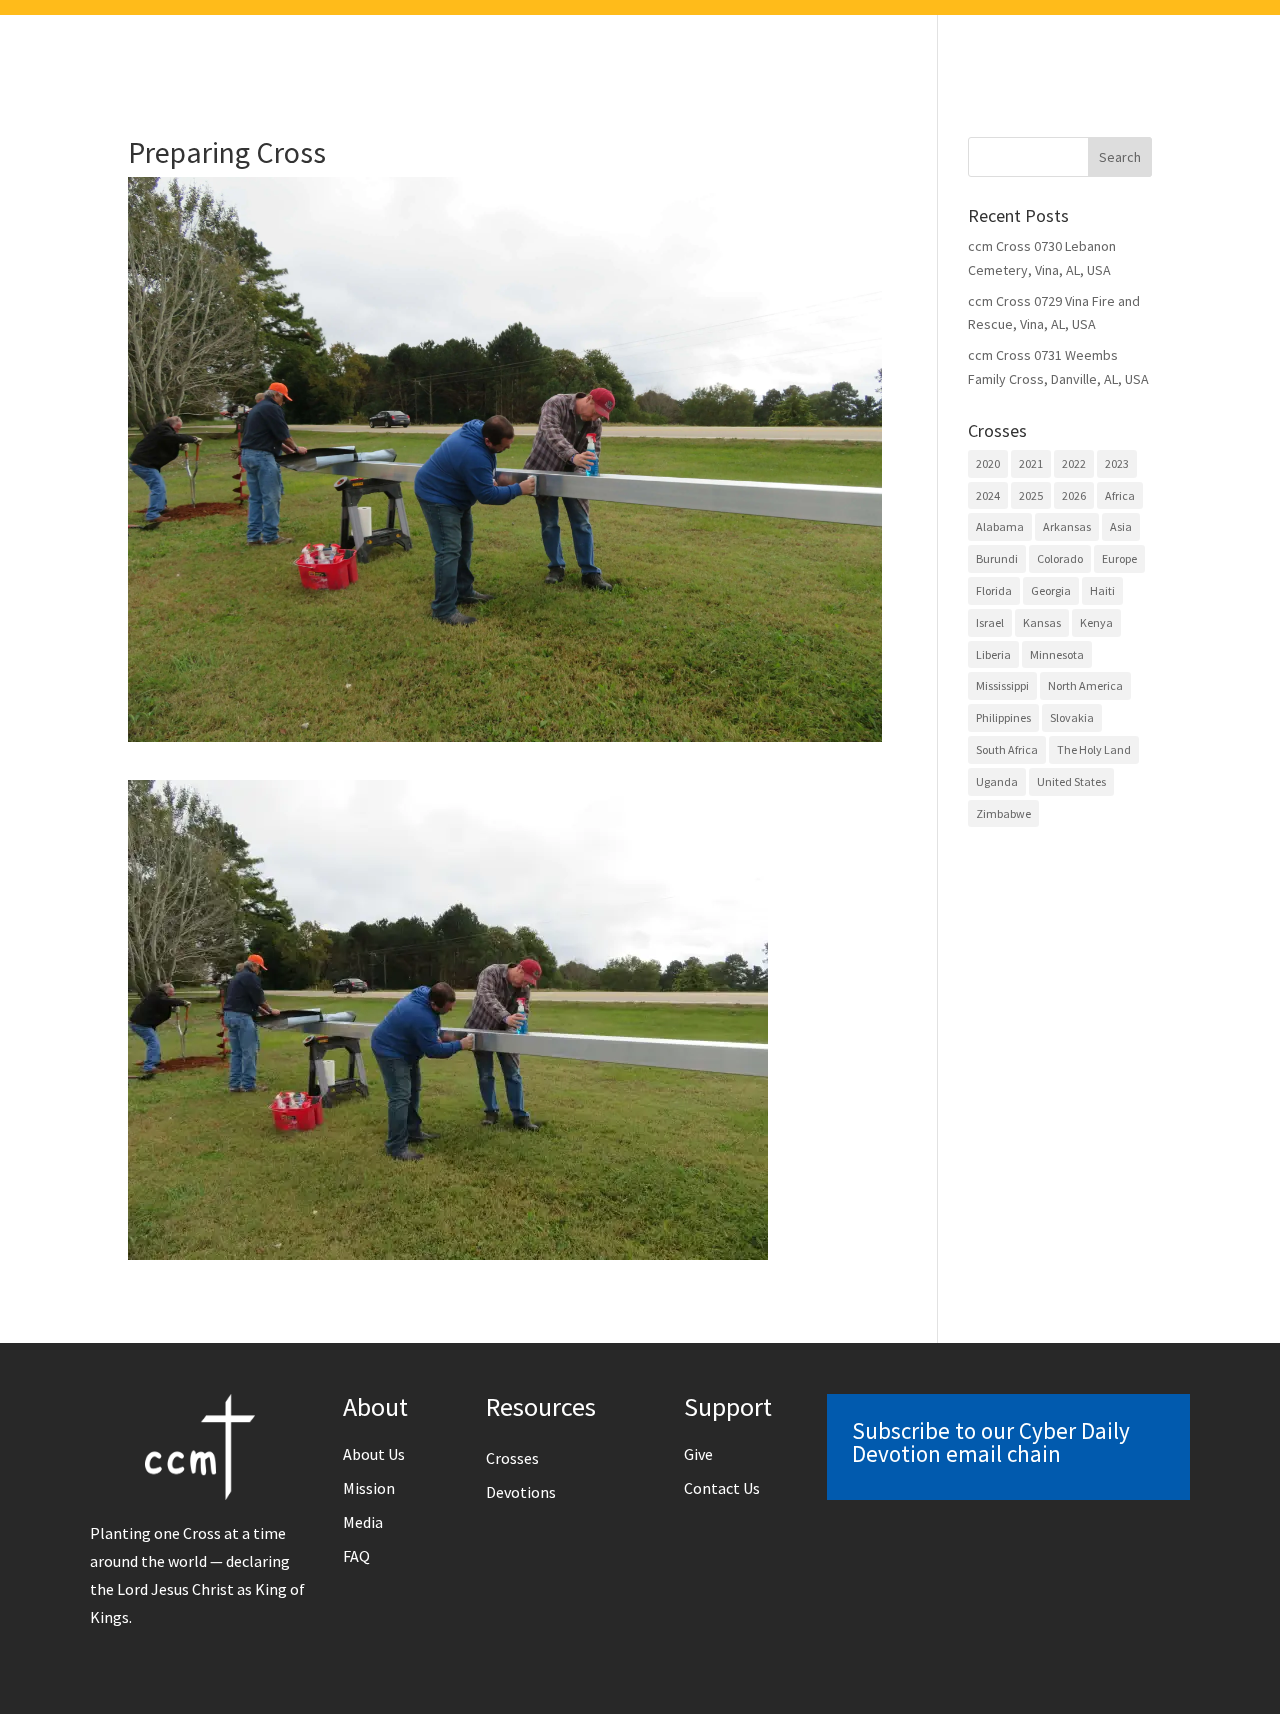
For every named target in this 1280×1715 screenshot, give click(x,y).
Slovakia (1072, 717)
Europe (1119, 558)
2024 (988, 495)
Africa (1120, 495)
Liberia (993, 654)
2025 (1031, 495)
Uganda (997, 781)
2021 (1031, 463)
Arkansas (1067, 526)
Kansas (1042, 622)
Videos (907, 56)
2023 (1117, 463)
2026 (1074, 495)
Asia (1121, 526)
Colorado (1060, 558)
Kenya (1096, 622)
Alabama (1000, 526)
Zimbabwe (1003, 813)
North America (1085, 685)
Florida (994, 590)
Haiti (1102, 590)
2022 (1074, 463)
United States (1071, 781)
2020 (988, 463)
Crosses (747, 56)
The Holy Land (1094, 749)
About (972, 56)
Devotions (829, 56)
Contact (1126, 56)
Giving (1056, 56)
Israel (990, 622)
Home (680, 56)
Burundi (997, 558)
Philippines (1003, 717)
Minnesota (1057, 654)
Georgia (1051, 590)
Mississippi (1002, 685)
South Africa (1007, 749)
